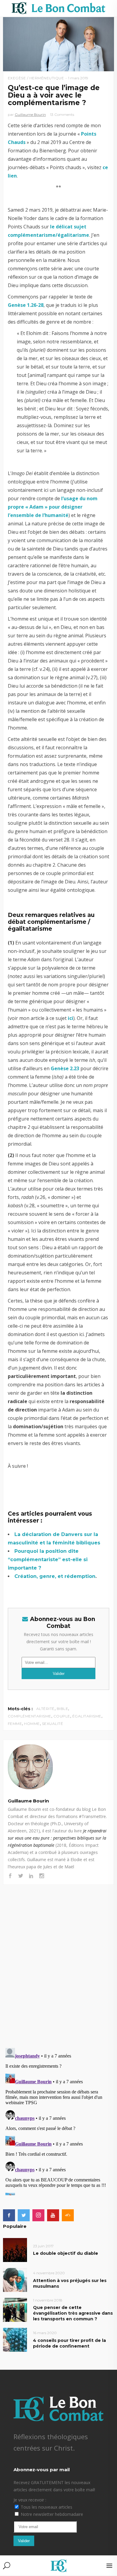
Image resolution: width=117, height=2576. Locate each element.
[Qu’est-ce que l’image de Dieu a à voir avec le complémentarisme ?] (59, 1767)
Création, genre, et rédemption (55, 1576)
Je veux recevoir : (30, 2500)
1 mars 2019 (78, 78)
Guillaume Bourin (30, 115)
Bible (63, 1709)
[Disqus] (59, 1960)
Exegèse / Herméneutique (36, 78)
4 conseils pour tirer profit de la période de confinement (69, 2343)
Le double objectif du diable (66, 2253)
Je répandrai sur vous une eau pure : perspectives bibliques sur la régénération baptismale (57, 1838)
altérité (45, 1709)
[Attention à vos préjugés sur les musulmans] (15, 2279)
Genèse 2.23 (65, 1068)
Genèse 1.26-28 (26, 305)
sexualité (53, 1724)
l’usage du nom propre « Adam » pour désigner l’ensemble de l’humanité (53, 507)
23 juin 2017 (43, 2246)
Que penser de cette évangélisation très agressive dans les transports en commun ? (73, 2313)
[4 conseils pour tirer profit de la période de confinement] (15, 2340)
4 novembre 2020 (49, 2273)
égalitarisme (87, 1716)
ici (70, 1018)
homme (32, 1724)
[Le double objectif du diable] (15, 2250)
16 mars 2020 (45, 2333)
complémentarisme (30, 1716)
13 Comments (62, 115)
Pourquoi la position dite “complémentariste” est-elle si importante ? (48, 1560)
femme (15, 1724)
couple (62, 1716)
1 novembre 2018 (48, 2300)
